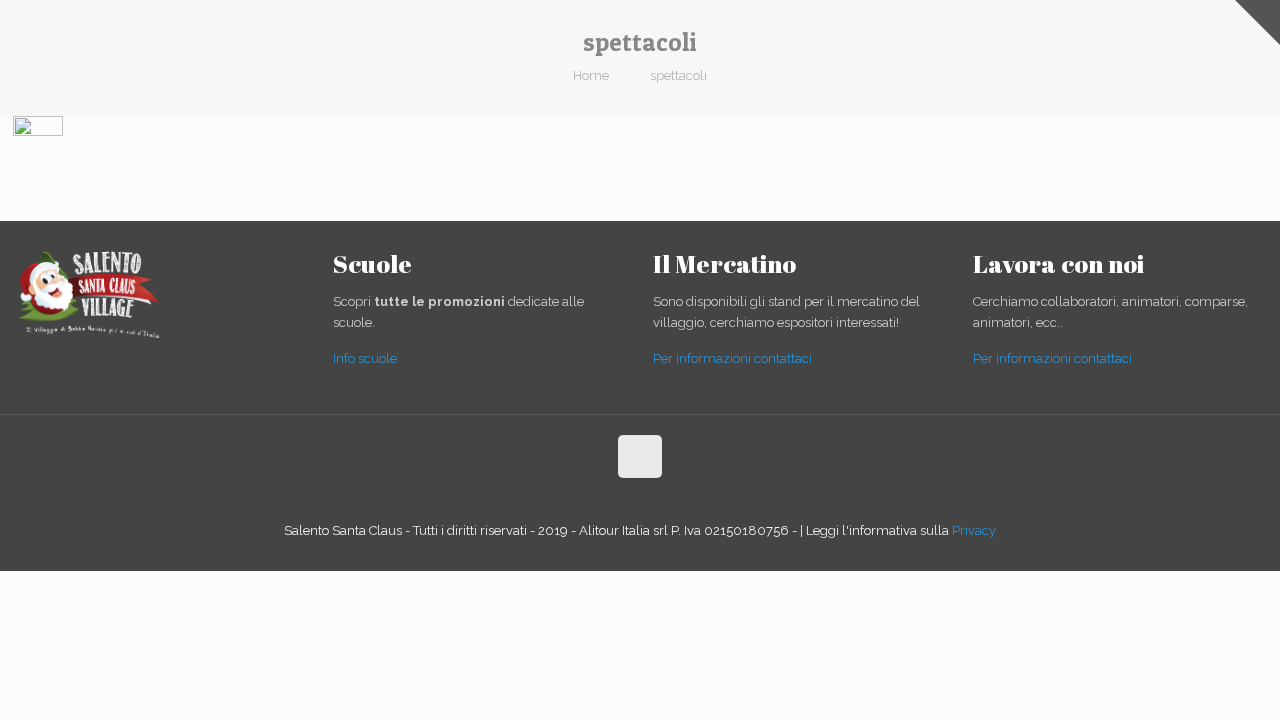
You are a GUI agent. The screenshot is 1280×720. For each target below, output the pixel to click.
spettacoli (678, 75)
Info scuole (365, 358)
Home (591, 75)
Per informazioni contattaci (732, 358)
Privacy (974, 530)
